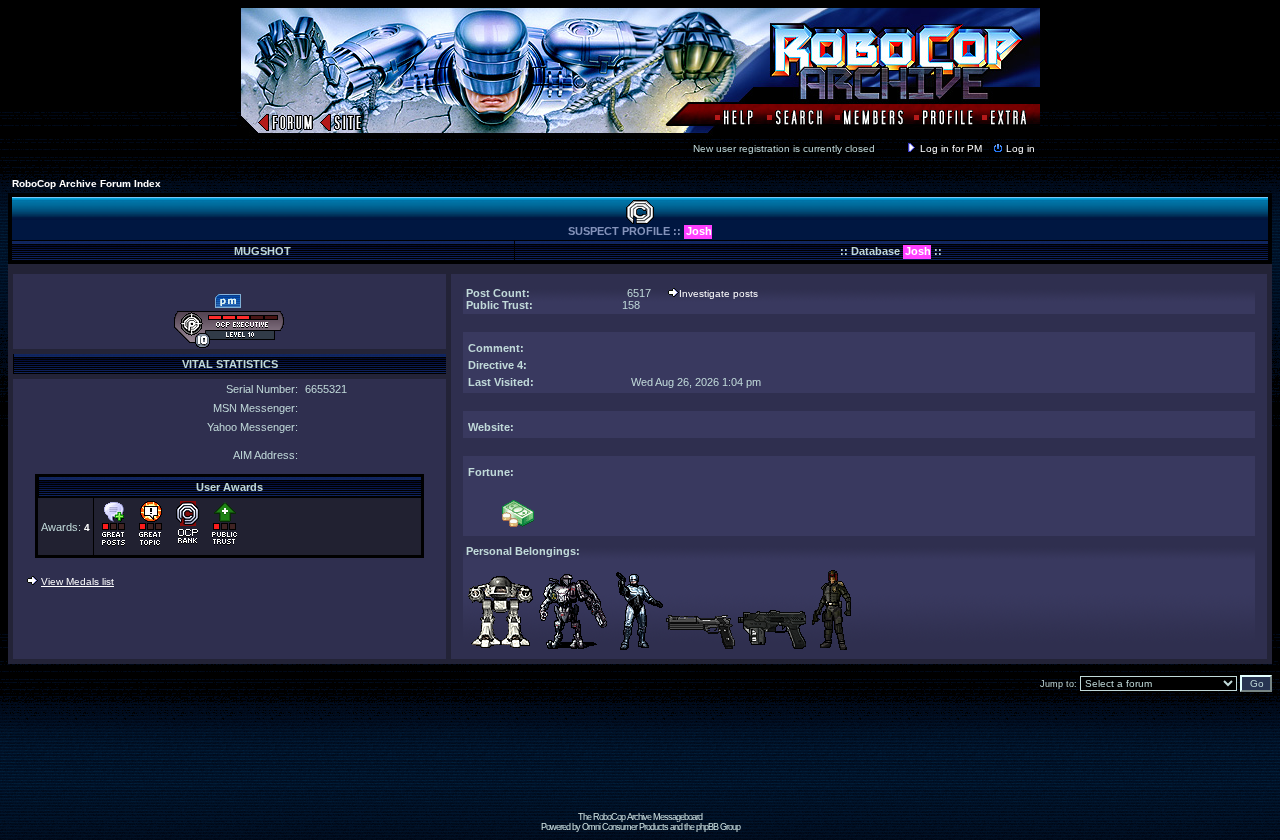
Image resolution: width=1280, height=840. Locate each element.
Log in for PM (951, 148)
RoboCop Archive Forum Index (86, 183)
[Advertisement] (640, 767)
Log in (1020, 148)
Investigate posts (718, 293)
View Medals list (77, 581)
